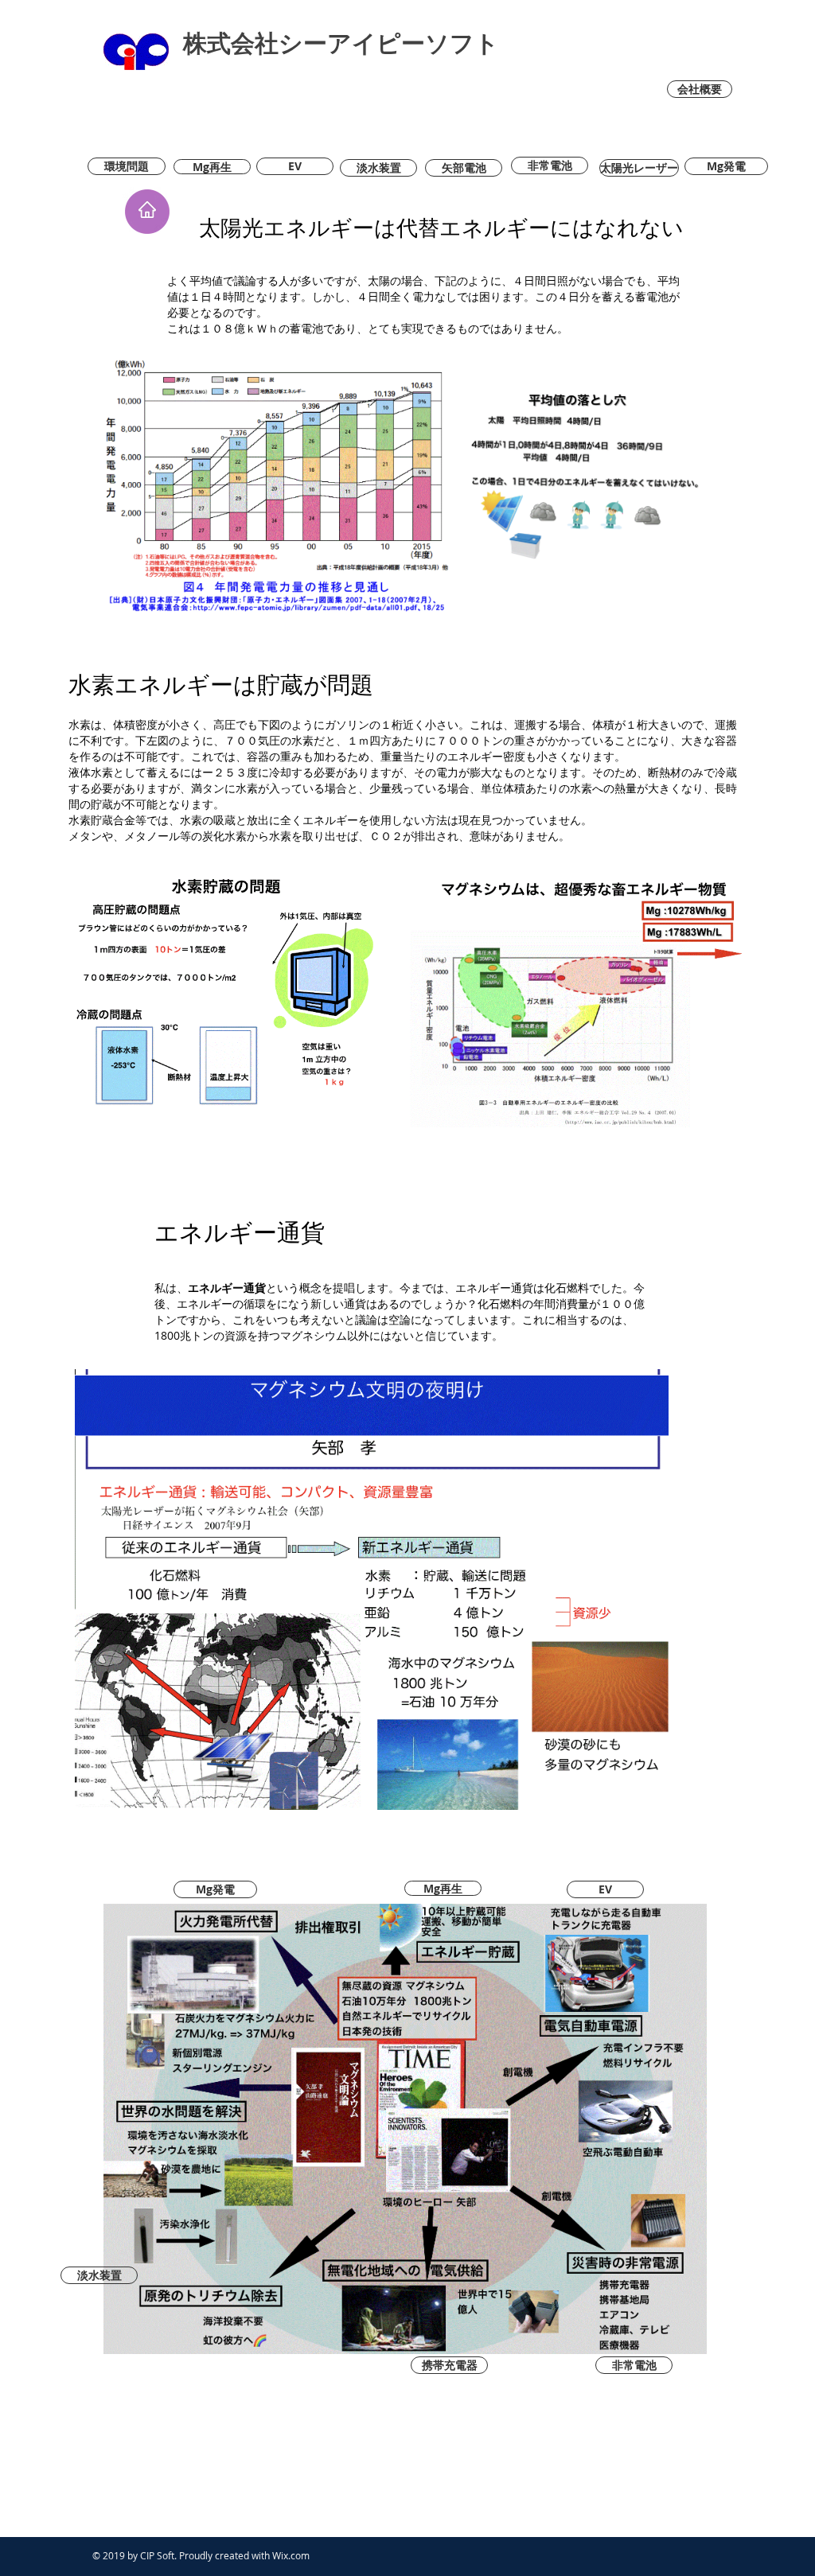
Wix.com (291, 2555)
